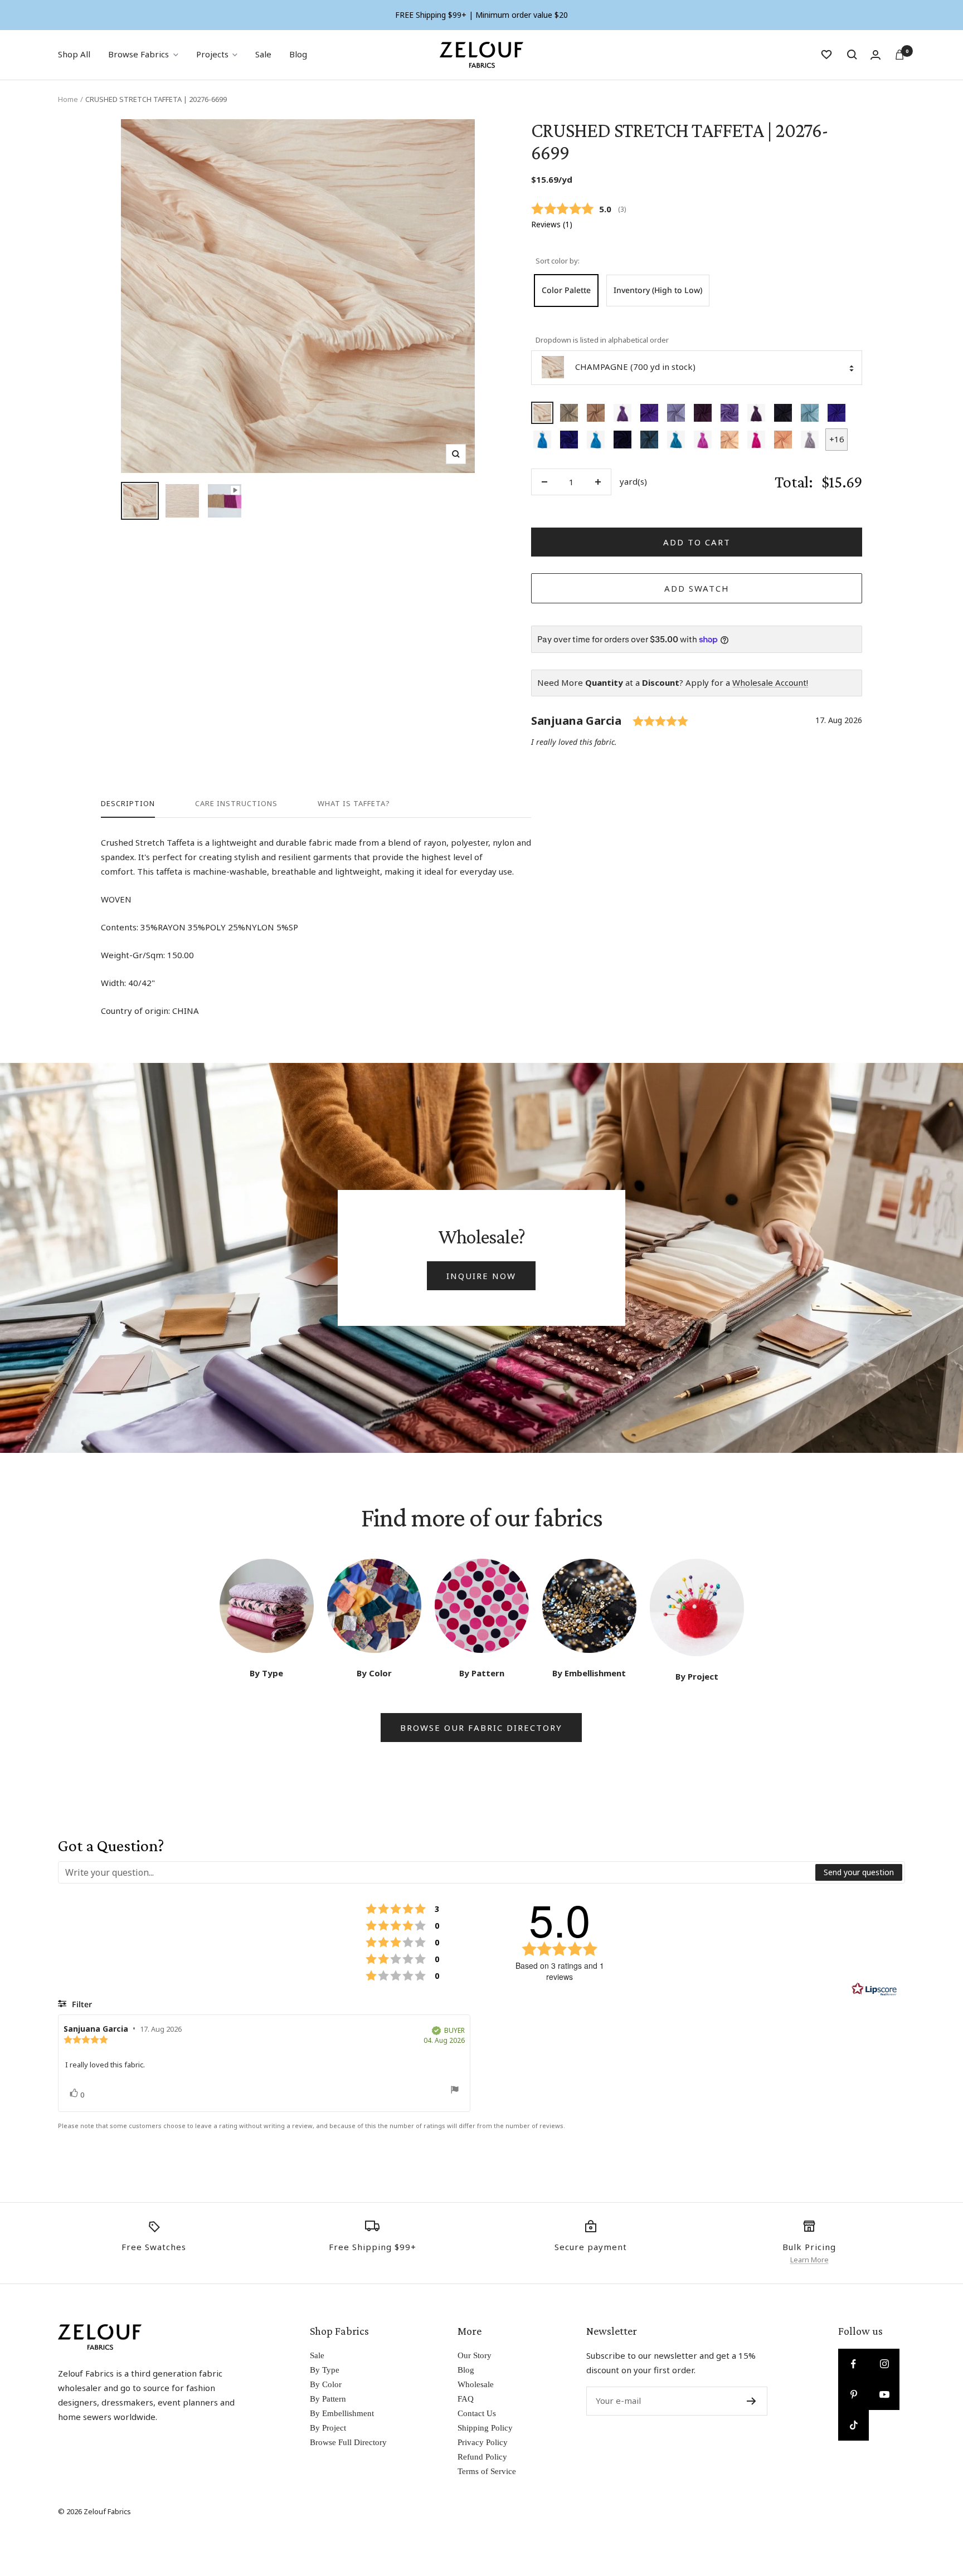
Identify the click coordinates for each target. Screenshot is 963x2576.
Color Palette (566, 290)
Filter (81, 2004)
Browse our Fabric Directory (481, 1728)
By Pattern (328, 2399)
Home (68, 99)
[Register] (752, 2401)
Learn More (809, 2260)
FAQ (466, 2399)
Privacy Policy (483, 2442)
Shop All (74, 54)
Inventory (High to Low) (658, 290)
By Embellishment (342, 2413)
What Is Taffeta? (354, 804)
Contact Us (477, 2413)
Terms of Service (487, 2471)
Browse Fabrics (138, 54)
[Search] (852, 55)
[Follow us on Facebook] (853, 2364)
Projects (212, 54)
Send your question (859, 1872)
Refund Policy (482, 2457)
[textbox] (437, 1872)
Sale (263, 54)
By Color (326, 2384)
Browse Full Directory (348, 2442)
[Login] (876, 55)
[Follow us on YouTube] (884, 2395)
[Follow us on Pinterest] (853, 2395)
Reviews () (552, 225)
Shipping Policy (485, 2428)
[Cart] (899, 55)
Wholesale (476, 2384)
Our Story (475, 2355)
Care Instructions (236, 804)
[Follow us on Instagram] (884, 2364)
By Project (328, 2428)
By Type (325, 2370)
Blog (298, 54)
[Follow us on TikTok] (853, 2425)
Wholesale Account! (770, 682)
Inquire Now (481, 1276)
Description (128, 804)
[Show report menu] (455, 2092)
